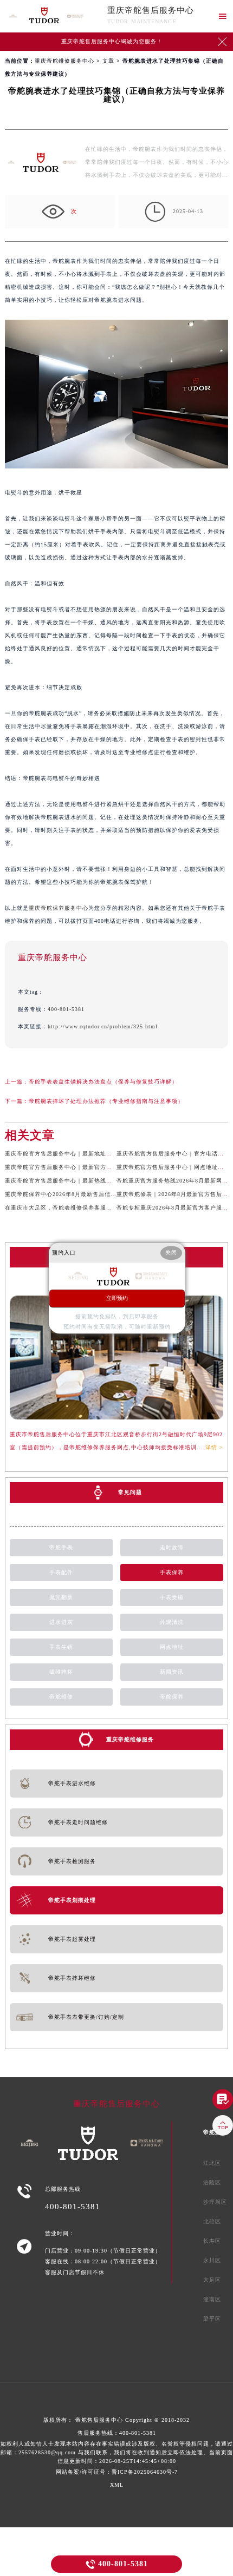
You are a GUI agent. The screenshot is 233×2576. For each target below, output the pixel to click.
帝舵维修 (61, 1697)
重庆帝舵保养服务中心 (59, 908)
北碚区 (212, 2221)
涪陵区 (212, 2182)
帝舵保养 (172, 1697)
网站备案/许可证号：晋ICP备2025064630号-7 (117, 2472)
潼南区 (212, 2299)
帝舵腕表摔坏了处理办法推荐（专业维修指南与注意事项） (106, 1101)
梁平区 (212, 2319)
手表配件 (61, 1572)
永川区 (212, 2260)
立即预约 (117, 1298)
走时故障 (172, 1547)
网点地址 (172, 1647)
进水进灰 (61, 1622)
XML (117, 2485)
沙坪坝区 (215, 2202)
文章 (108, 61)
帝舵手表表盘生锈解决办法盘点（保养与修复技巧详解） (103, 1082)
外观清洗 (172, 1622)
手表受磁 (172, 1597)
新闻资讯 (172, 1672)
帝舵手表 (61, 1547)
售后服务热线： (117, 2447)
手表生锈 (61, 1647)
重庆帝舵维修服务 (130, 1739)
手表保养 (172, 1572)
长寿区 (212, 2241)
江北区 (212, 2163)
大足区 (212, 2280)
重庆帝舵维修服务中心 (64, 61)
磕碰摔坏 (61, 1672)
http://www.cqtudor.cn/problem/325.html (103, 1026)
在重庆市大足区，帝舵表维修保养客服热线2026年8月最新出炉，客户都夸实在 (108, 1208)
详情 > (214, 1447)
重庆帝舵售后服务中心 (151, 10)
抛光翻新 (61, 1597)
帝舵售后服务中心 (99, 2420)
